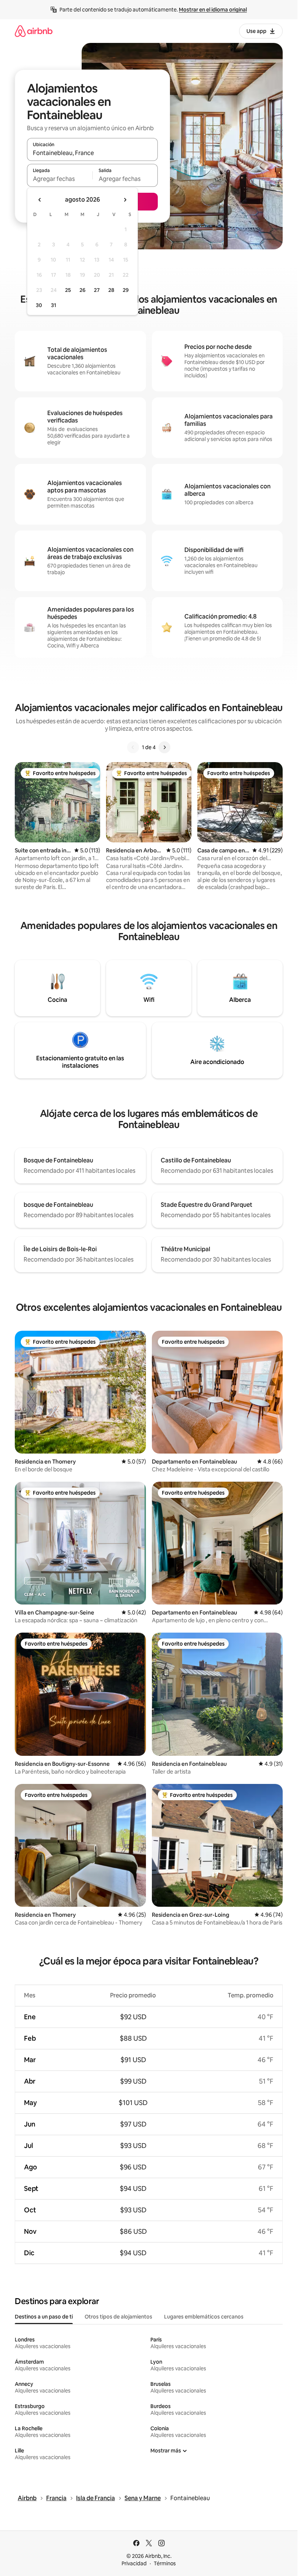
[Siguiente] (164, 747)
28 (111, 290)
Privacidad (134, 2563)
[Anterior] (133, 747)
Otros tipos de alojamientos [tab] (118, 2317)
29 (126, 290)
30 (39, 305)
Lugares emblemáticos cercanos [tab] (204, 2317)
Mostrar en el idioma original (213, 10)
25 (68, 290)
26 (82, 290)
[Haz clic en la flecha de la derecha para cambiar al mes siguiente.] (125, 200)
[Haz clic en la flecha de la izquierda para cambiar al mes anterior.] (40, 200)
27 (97, 290)
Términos (165, 2563)
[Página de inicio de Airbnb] (34, 31)
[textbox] (60, 179)
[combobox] (92, 153)
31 (54, 305)
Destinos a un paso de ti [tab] (44, 2317)
